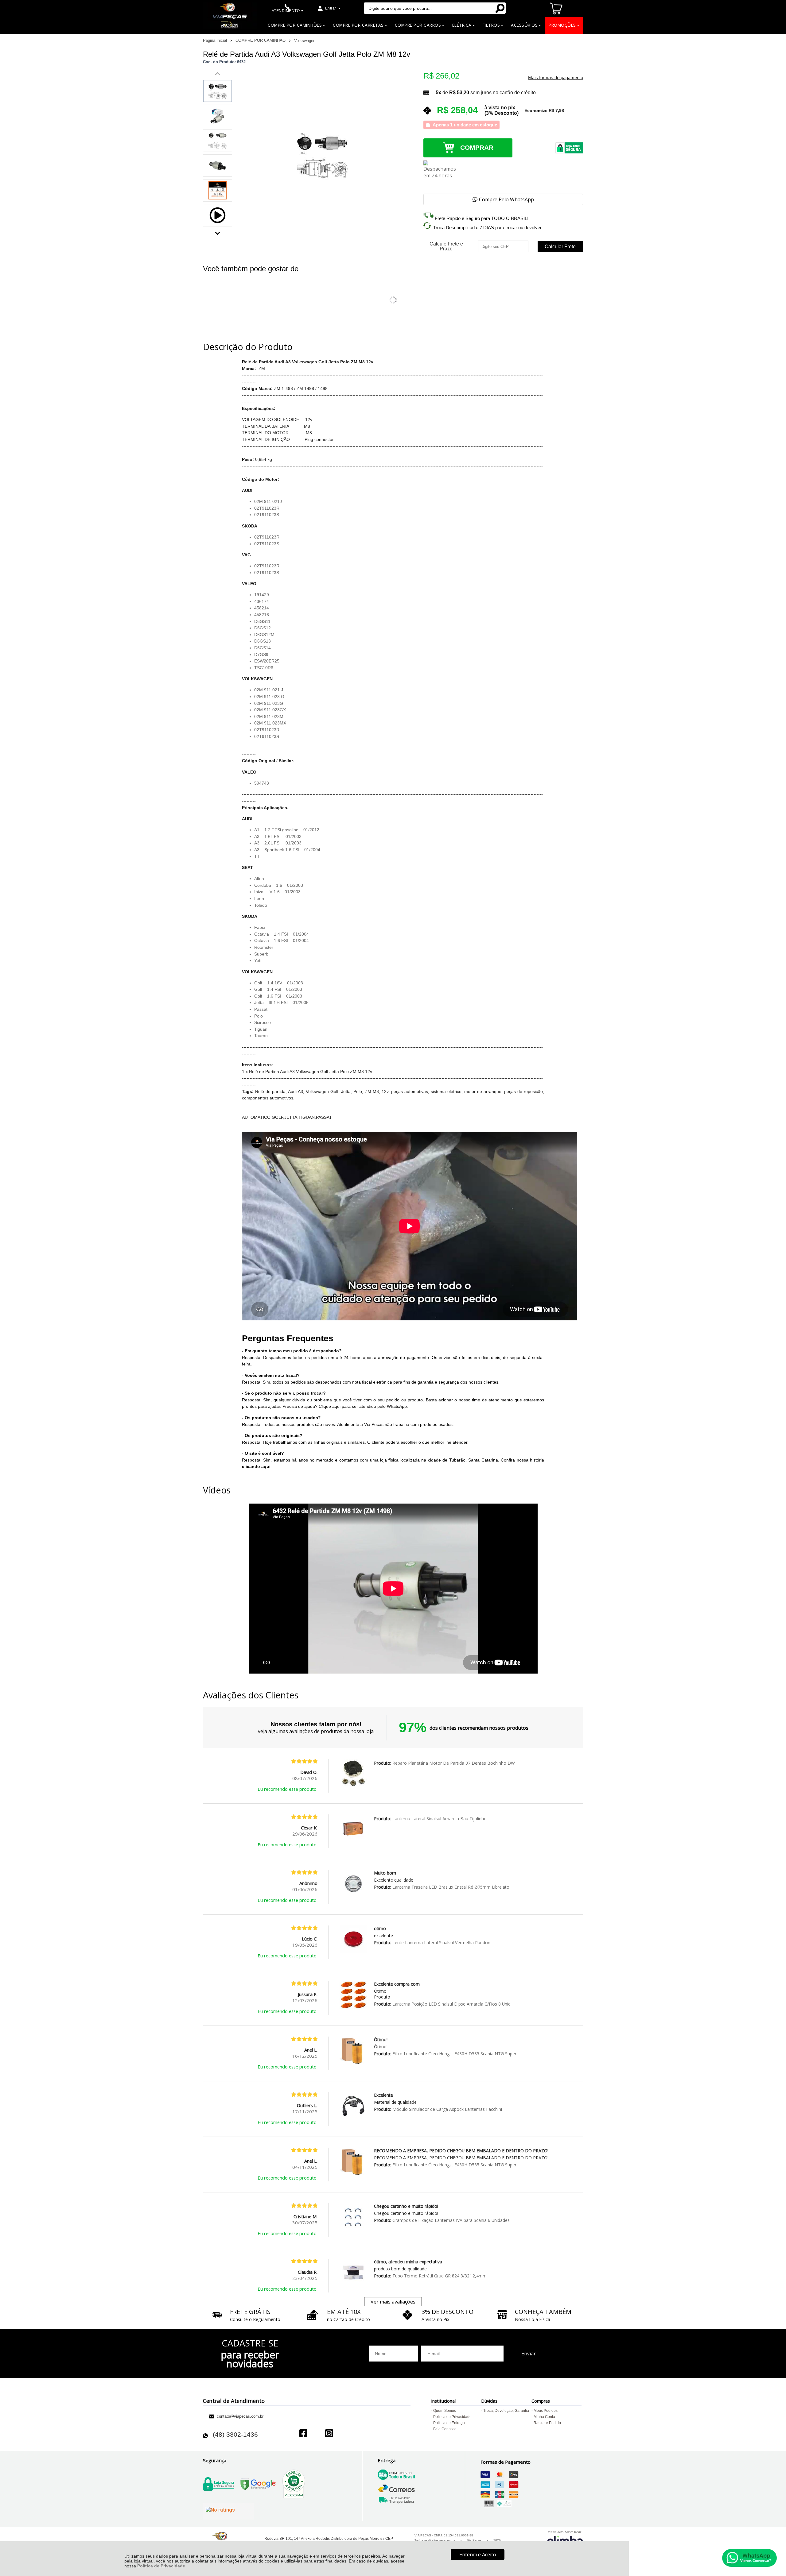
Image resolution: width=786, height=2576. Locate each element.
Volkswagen (305, 41)
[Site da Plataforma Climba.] (565, 2539)
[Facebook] (303, 2434)
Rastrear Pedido (547, 2423)
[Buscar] (500, 8)
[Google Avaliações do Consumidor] (228, 2511)
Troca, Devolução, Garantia (506, 2411)
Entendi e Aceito (478, 2555)
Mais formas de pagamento (556, 78)
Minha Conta (544, 2417)
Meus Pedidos (546, 2411)
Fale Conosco (445, 2429)
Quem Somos (445, 2411)
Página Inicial (216, 40)
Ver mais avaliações (393, 2302)
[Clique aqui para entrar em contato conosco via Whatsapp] (749, 2558)
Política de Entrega (449, 2423)
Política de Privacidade (161, 2566)
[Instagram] (329, 2434)
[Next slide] (218, 232)
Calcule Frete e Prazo (446, 246)
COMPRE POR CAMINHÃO (261, 40)
